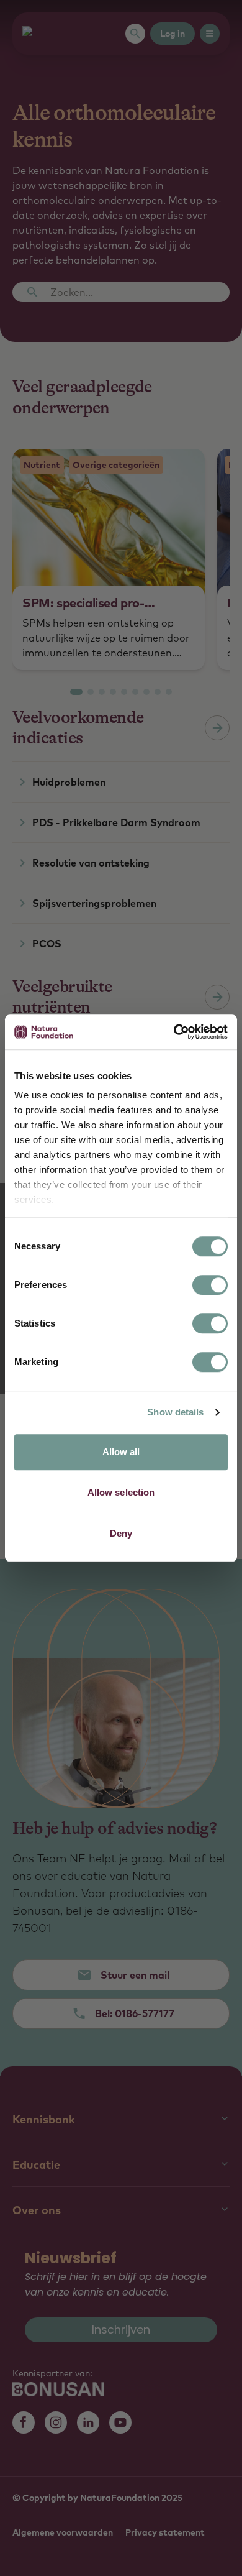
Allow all (121, 1452)
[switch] (210, 1285)
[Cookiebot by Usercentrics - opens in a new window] (174, 1032)
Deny (121, 1533)
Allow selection (121, 1492)
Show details (175, 1412)
